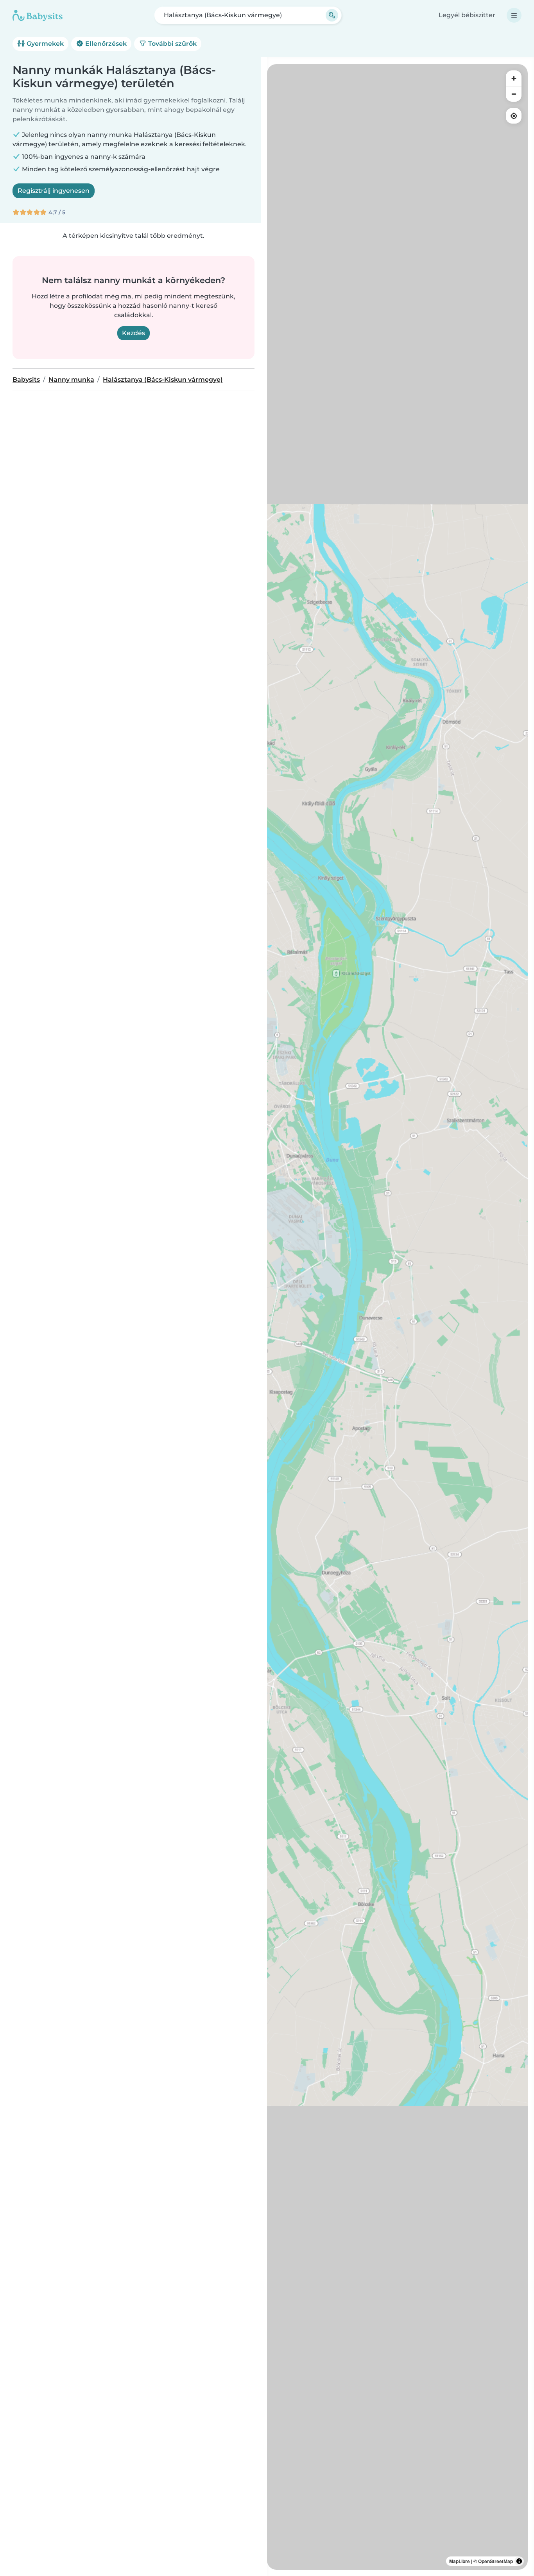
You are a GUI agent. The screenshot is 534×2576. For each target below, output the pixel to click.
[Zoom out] (514, 94)
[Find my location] (514, 116)
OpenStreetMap (495, 2561)
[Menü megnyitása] (514, 15)
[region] (397, 1317)
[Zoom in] (514, 78)
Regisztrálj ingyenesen (54, 191)
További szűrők (172, 44)
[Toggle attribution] (519, 2561)
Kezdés (133, 333)
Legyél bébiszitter (467, 15)
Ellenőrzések (105, 44)
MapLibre (460, 2561)
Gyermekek (44, 44)
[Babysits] (38, 15)
